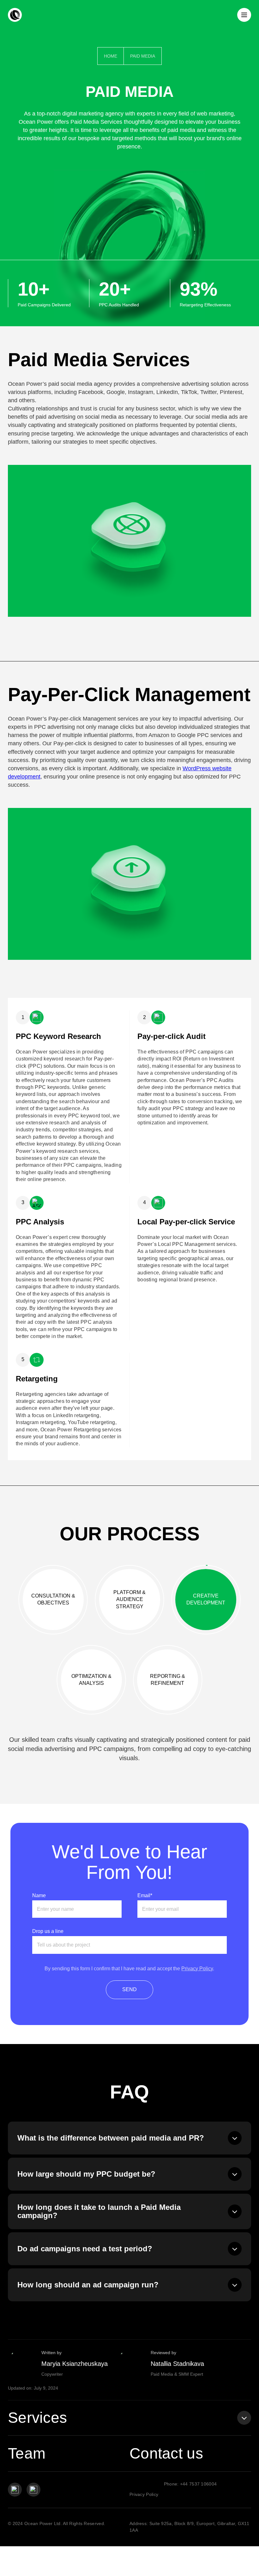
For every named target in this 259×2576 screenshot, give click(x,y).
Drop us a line (48, 1931)
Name (39, 1896)
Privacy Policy (197, 1969)
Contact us (166, 2453)
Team (27, 2453)
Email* (145, 1896)
